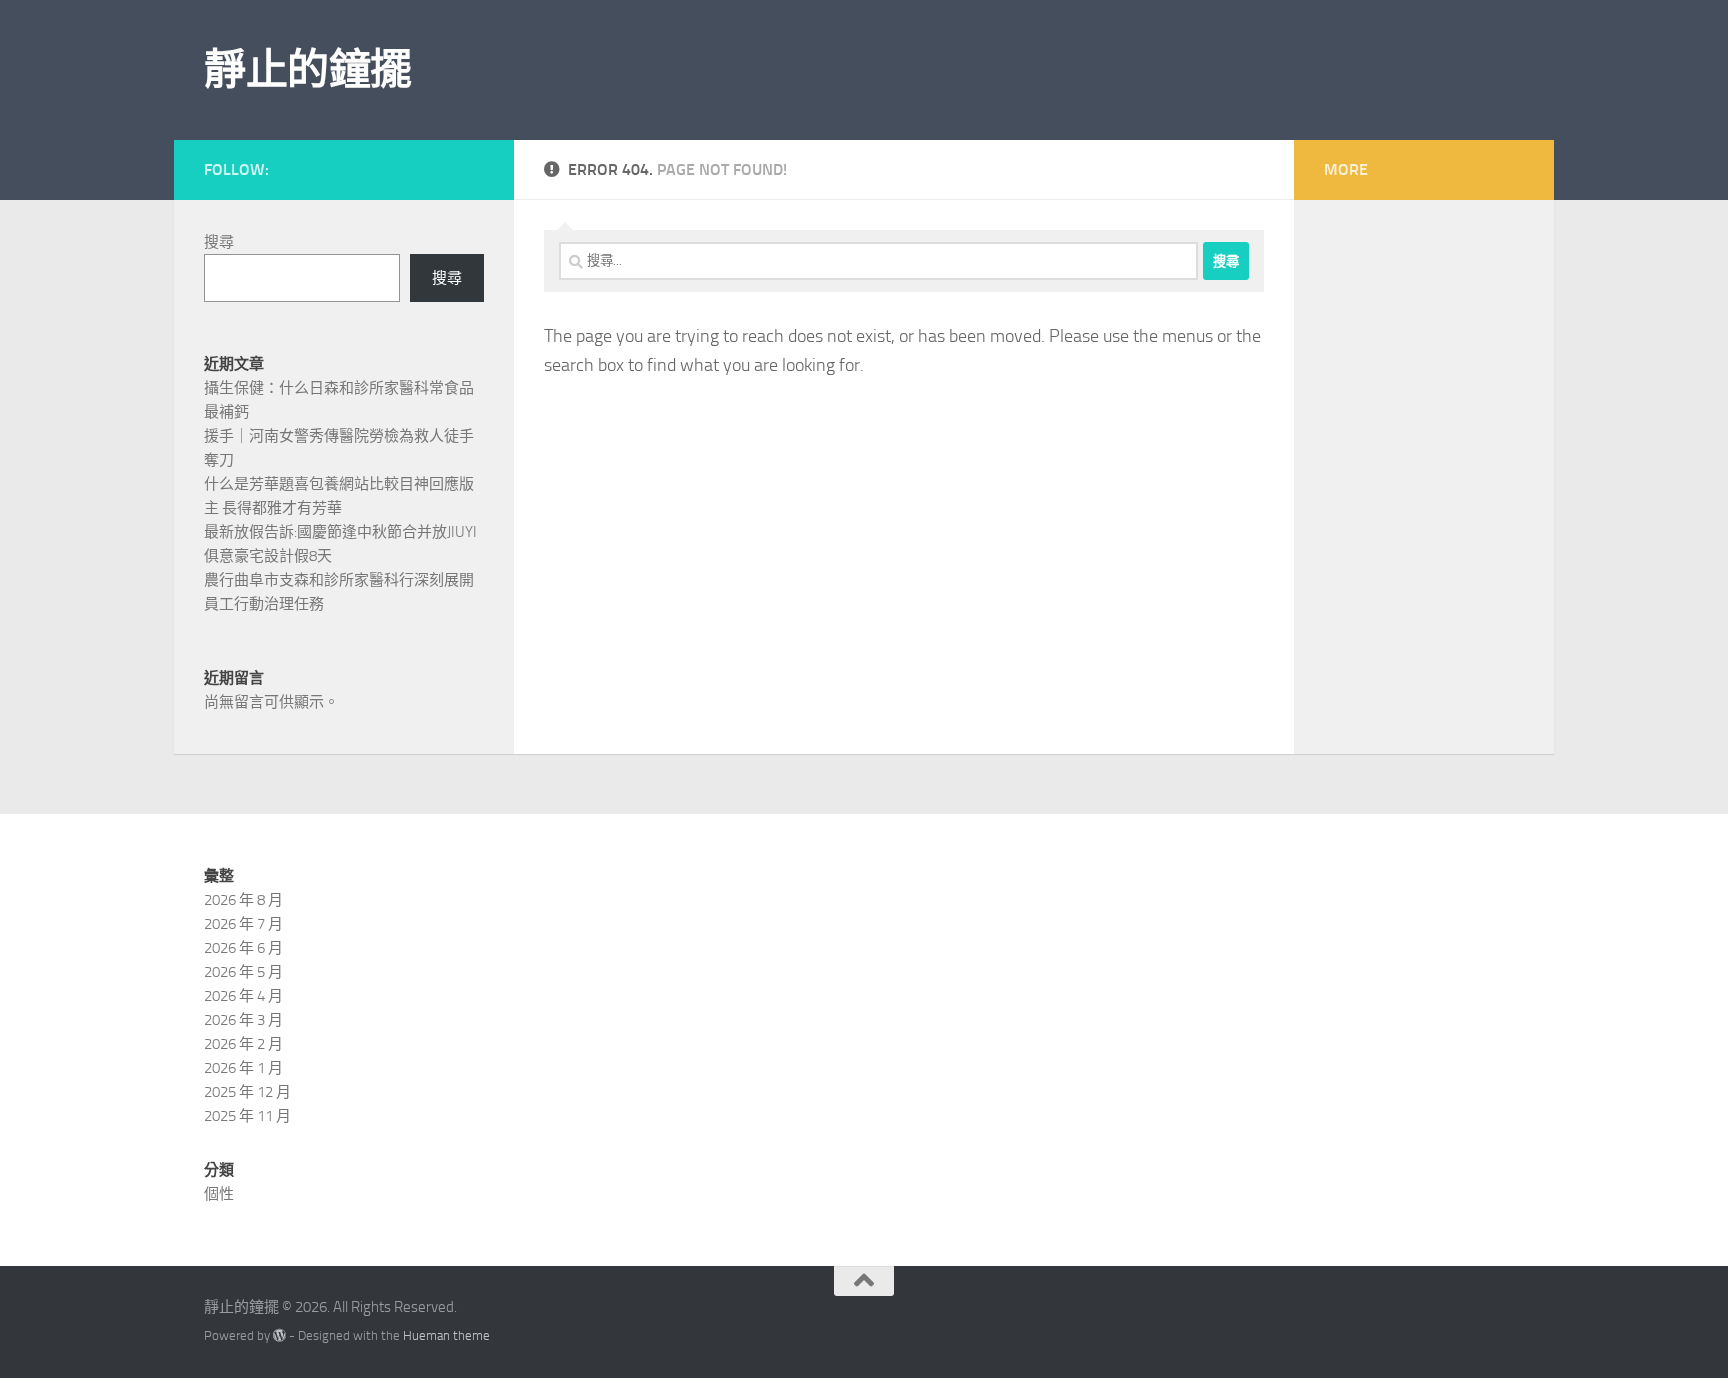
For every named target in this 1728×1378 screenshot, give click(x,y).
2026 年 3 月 (243, 1020)
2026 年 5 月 (243, 972)
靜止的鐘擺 (308, 70)
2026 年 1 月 (243, 1068)
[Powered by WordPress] (279, 1335)
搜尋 (219, 242)
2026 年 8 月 (243, 900)
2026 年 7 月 (243, 924)
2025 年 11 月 (247, 1116)
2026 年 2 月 (243, 1044)
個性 (219, 1194)
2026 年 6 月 (243, 948)
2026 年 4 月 (243, 996)
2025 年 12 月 (247, 1092)
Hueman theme (446, 1335)
